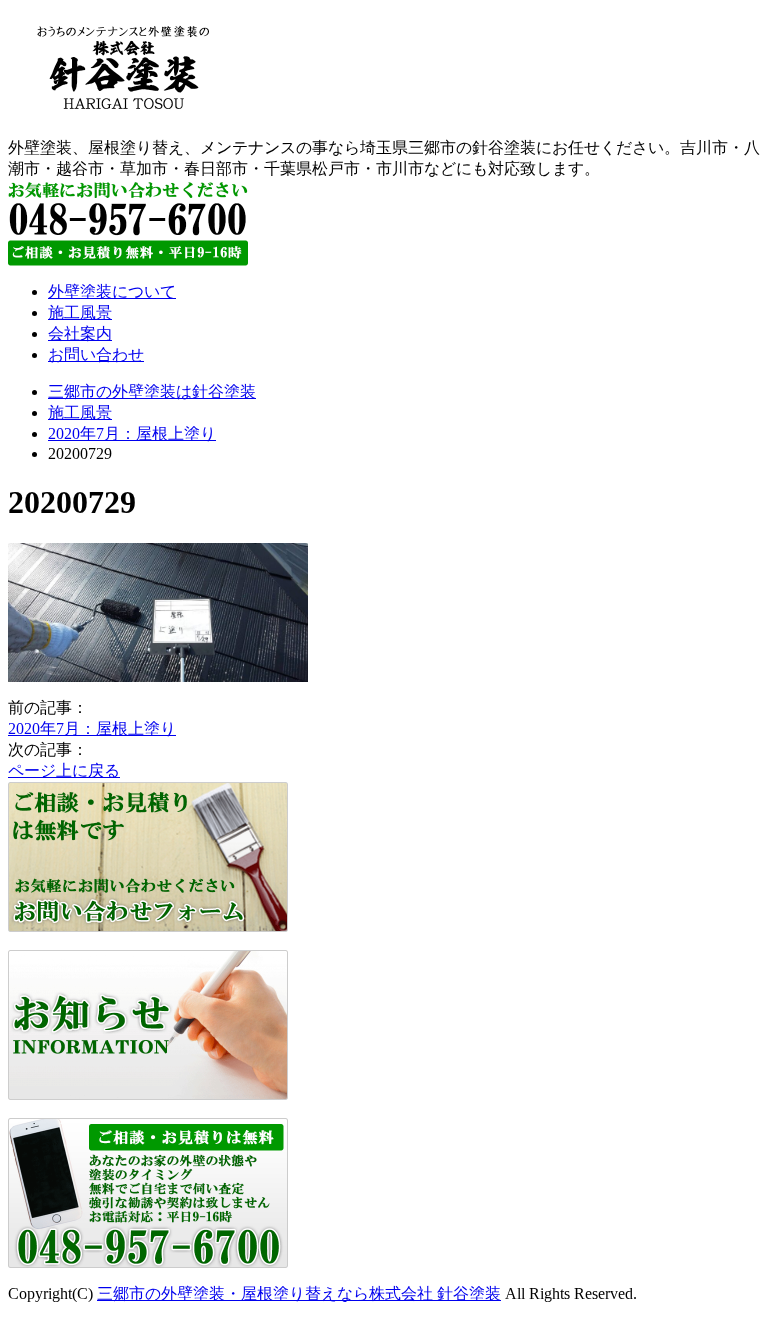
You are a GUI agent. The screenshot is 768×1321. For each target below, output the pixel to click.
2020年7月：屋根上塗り (132, 433)
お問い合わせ (96, 354)
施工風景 (80, 312)
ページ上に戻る (64, 770)
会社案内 (80, 333)
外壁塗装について (112, 291)
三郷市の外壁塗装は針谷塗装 (152, 391)
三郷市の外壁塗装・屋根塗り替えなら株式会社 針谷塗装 (299, 1293)
